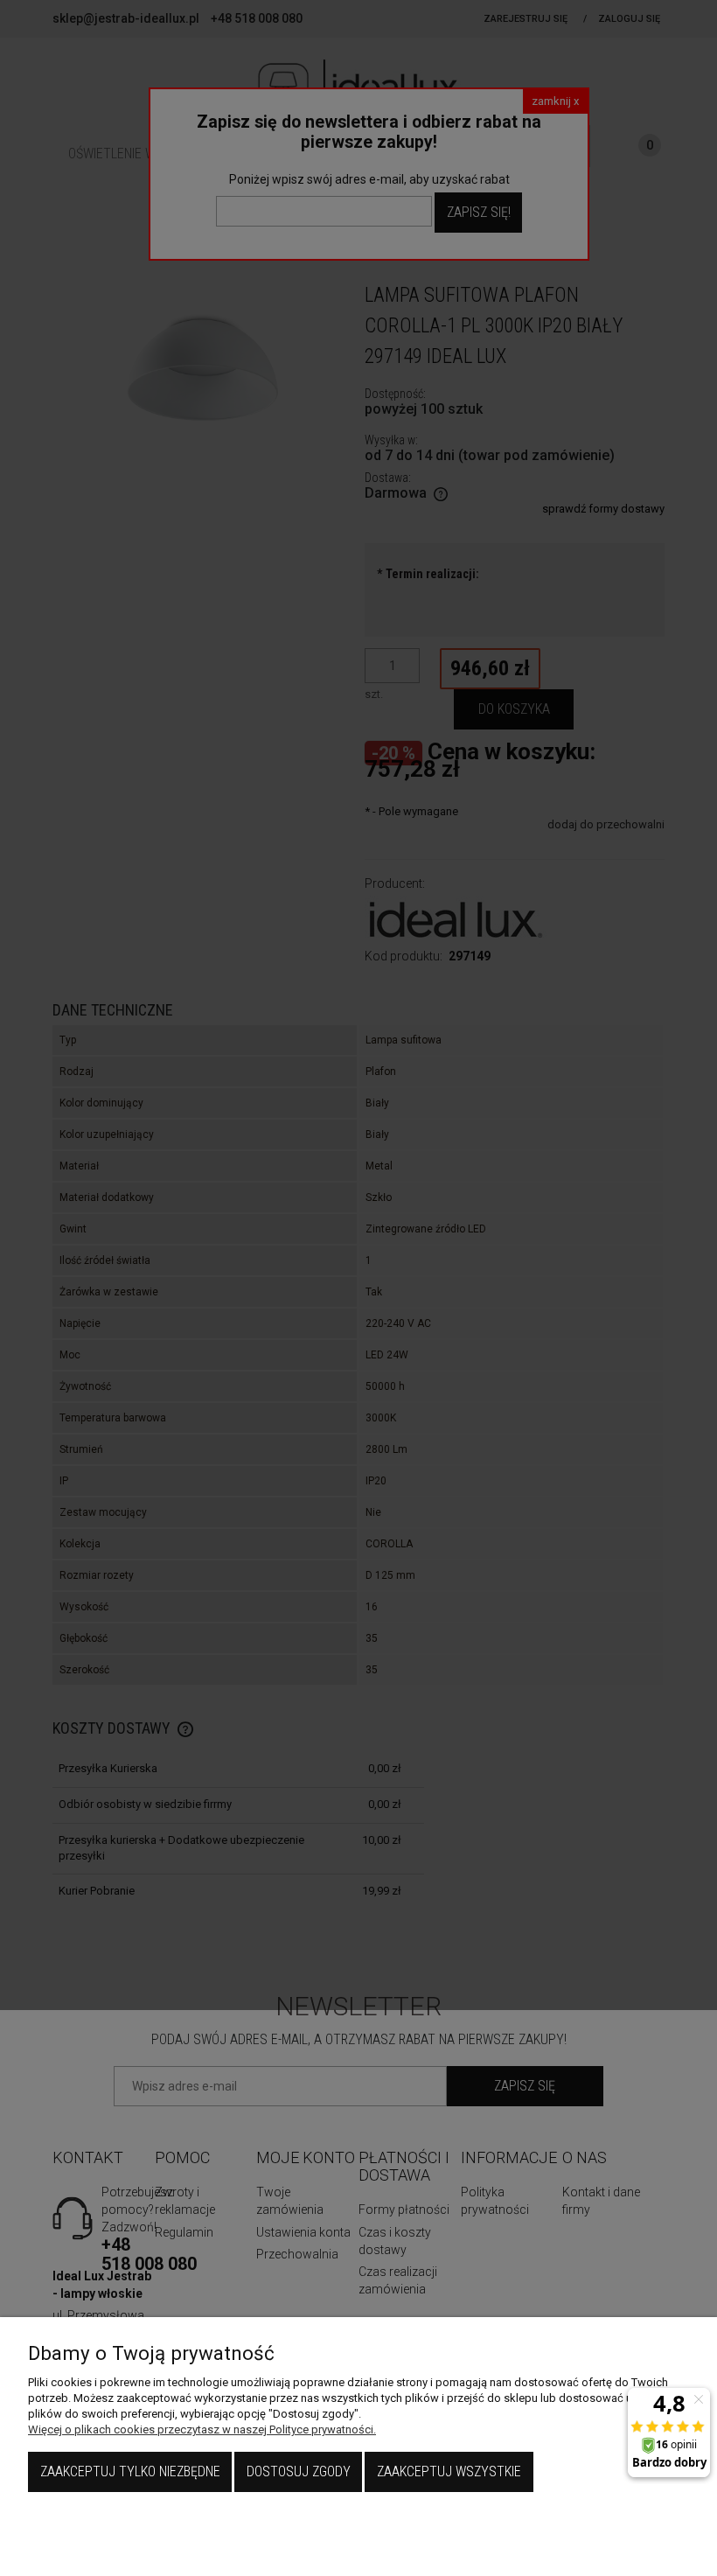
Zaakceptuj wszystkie (449, 2471)
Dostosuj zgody (299, 2471)
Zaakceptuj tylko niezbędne (130, 2471)
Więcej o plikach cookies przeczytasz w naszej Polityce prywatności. (202, 2429)
